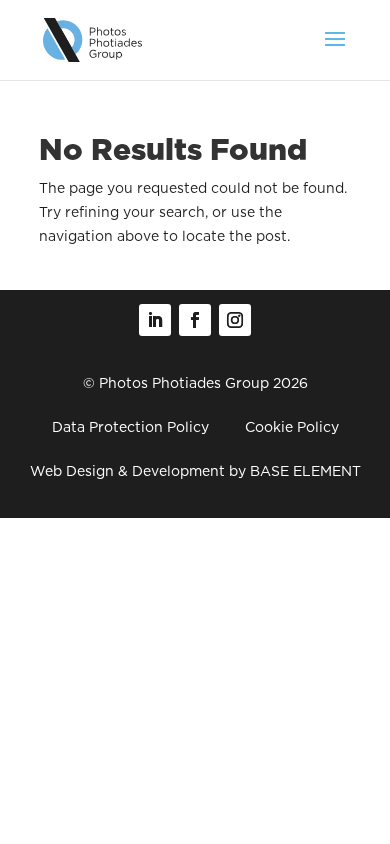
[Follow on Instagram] (235, 320)
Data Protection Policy (130, 427)
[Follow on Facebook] (195, 320)
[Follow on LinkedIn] (155, 320)
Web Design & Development (127, 471)
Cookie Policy (292, 427)
